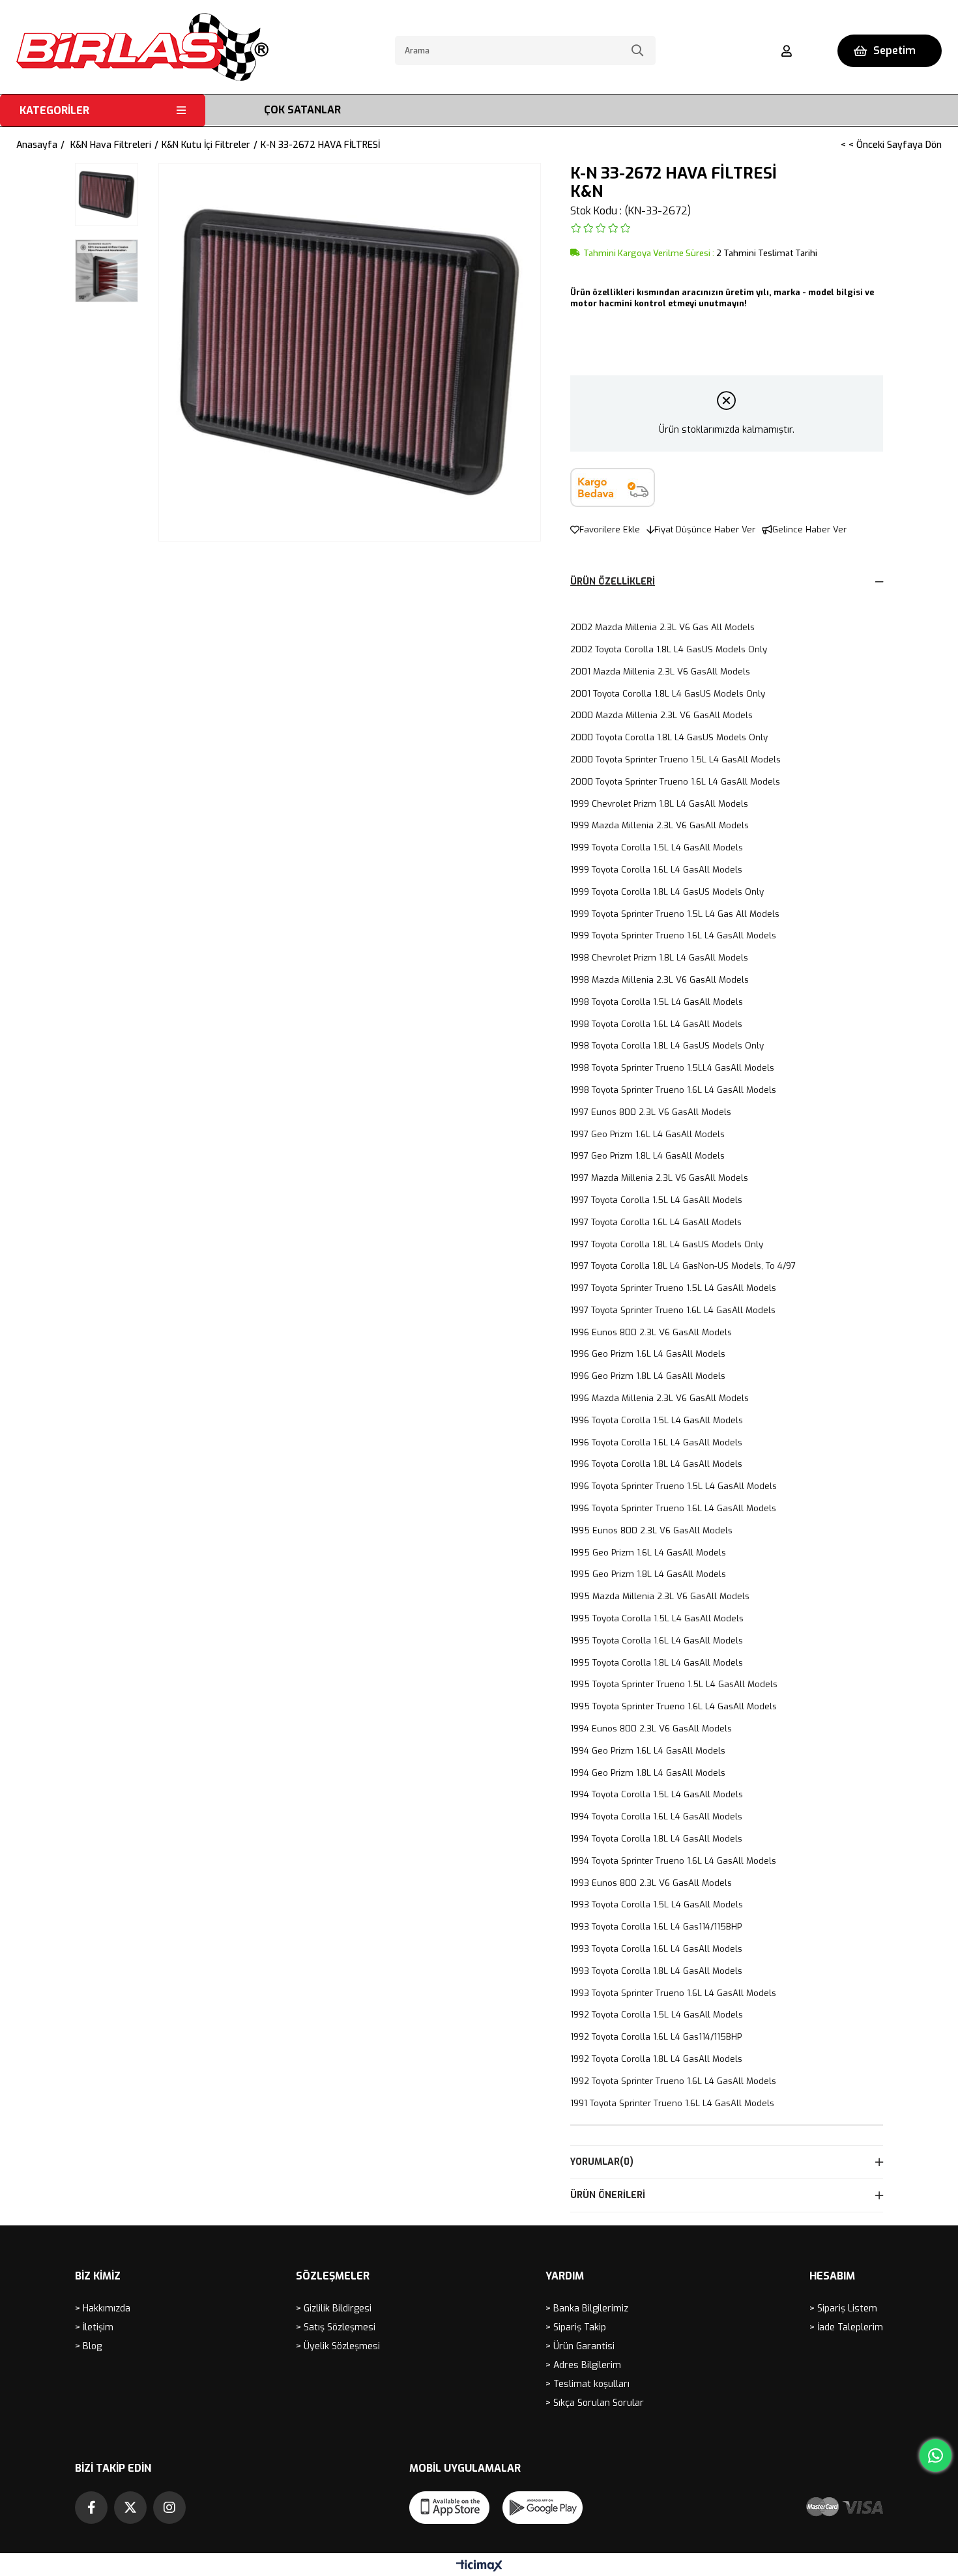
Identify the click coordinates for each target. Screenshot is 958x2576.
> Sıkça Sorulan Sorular (595, 2403)
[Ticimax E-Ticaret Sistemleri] (479, 2567)
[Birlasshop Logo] (142, 47)
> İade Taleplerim (846, 2327)
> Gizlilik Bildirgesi (334, 2308)
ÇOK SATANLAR (302, 110)
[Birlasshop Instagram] (169, 2508)
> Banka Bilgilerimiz (587, 2308)
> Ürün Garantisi (580, 2346)
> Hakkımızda (103, 2308)
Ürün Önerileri (608, 2195)
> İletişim (94, 2327)
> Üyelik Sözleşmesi (338, 2346)
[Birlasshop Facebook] (91, 2508)
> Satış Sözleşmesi (336, 2327)
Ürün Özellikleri (613, 582)
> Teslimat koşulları (588, 2384)
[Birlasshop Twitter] (130, 2508)
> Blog (88, 2346)
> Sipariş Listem (843, 2308)
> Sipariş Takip (576, 2327)
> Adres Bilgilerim (583, 2365)
